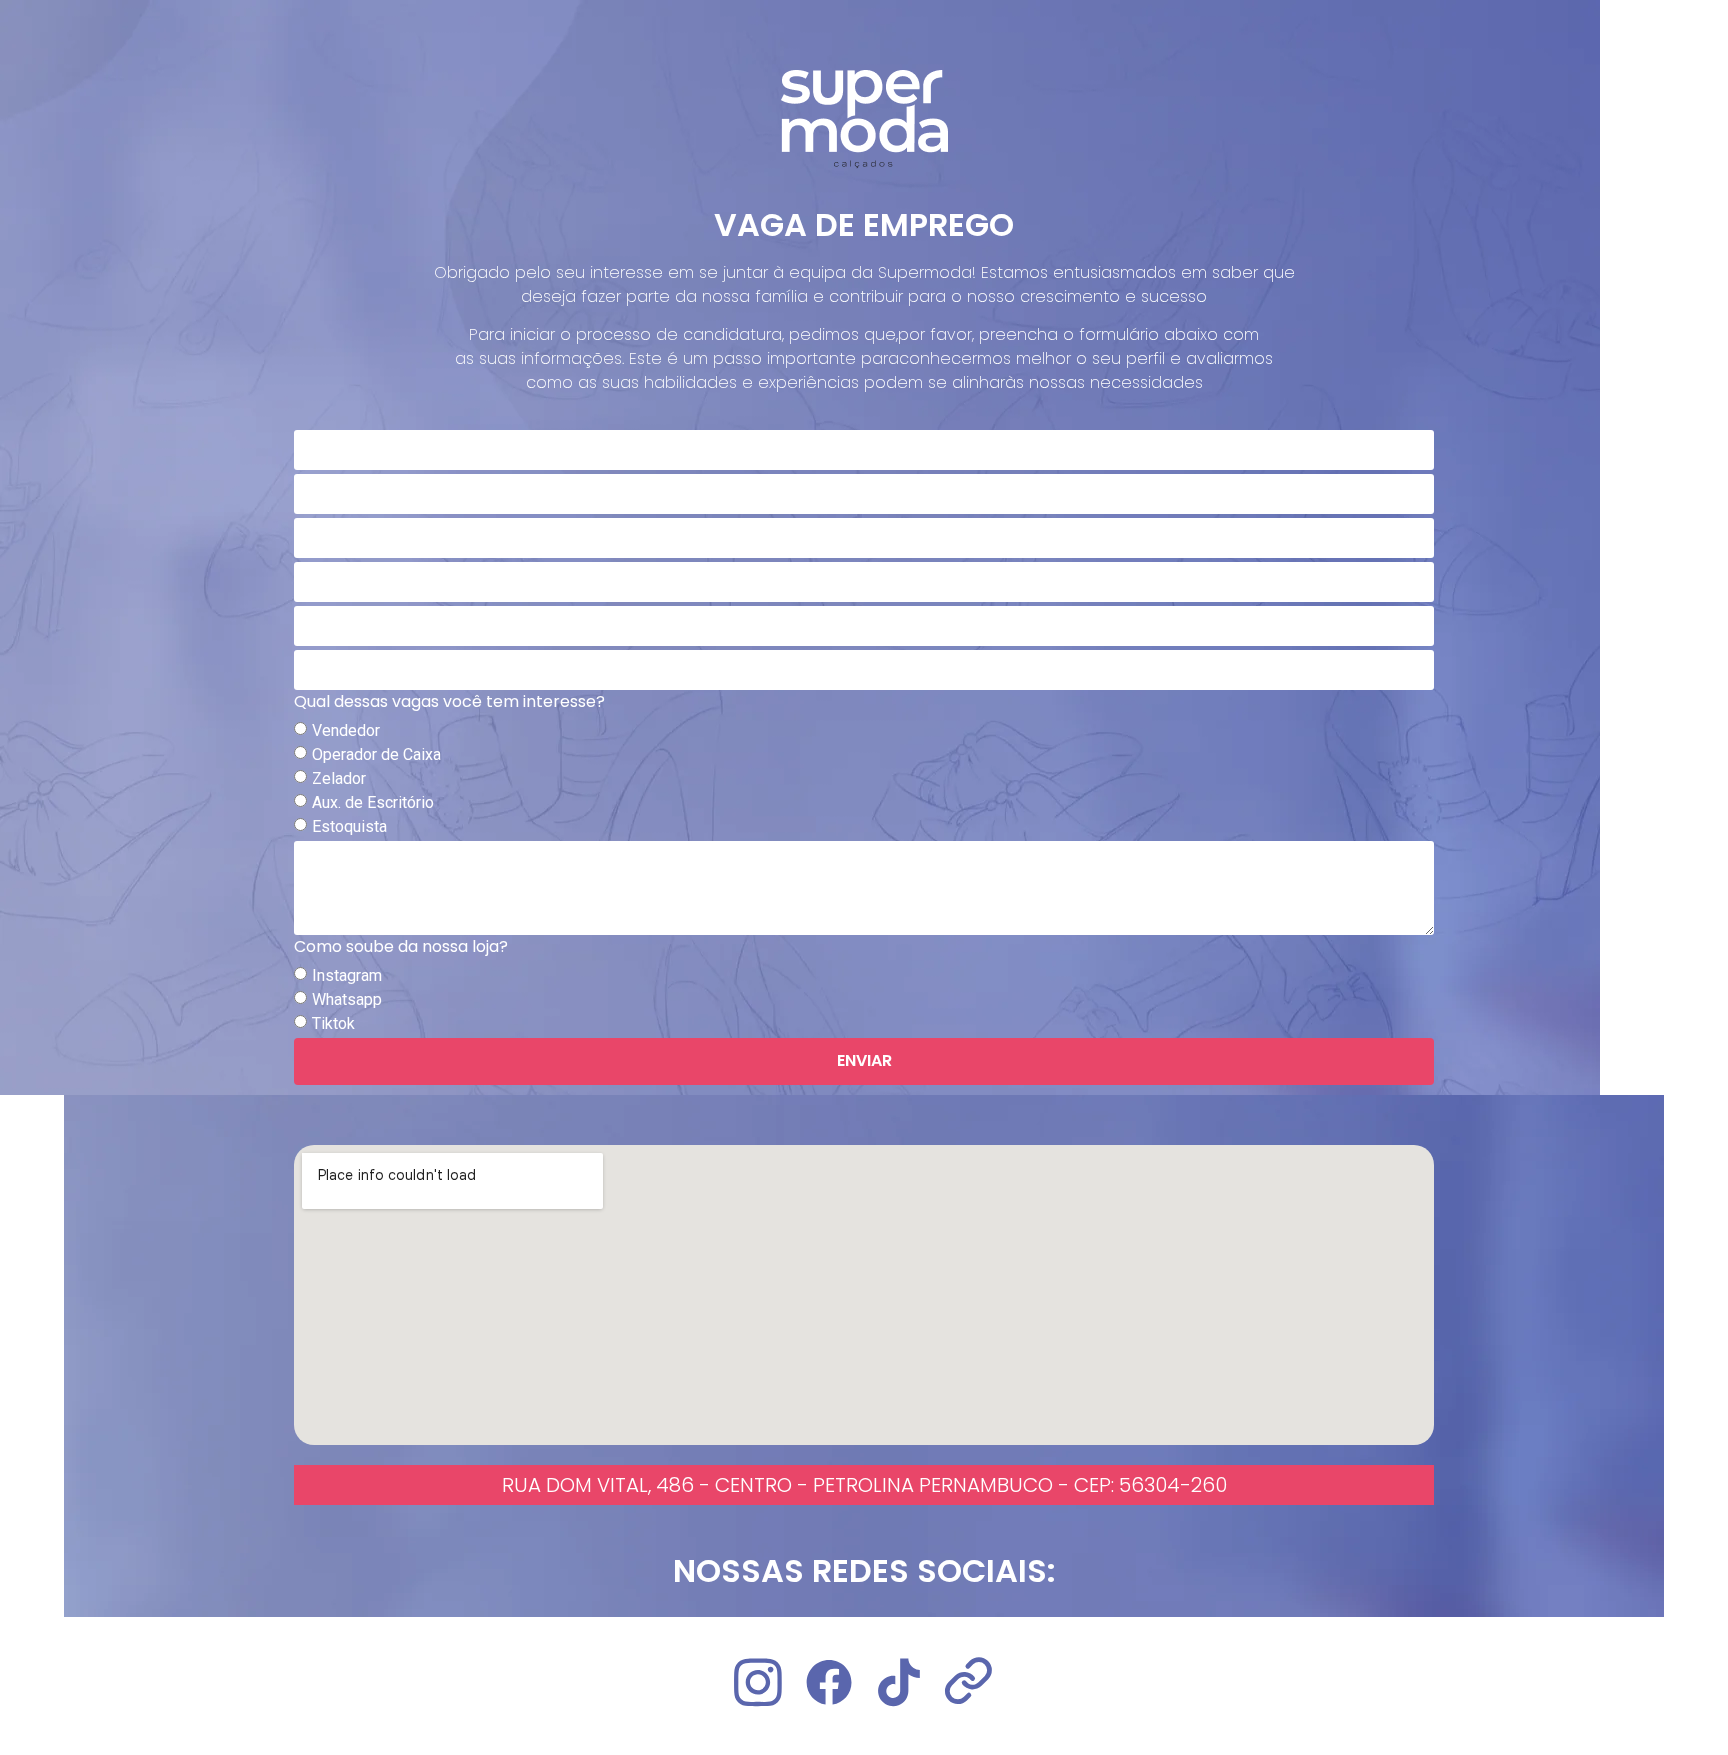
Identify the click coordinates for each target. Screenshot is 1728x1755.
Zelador (339, 777)
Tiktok (333, 1022)
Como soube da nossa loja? (401, 948)
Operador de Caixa (376, 753)
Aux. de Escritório (373, 801)
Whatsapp (347, 998)
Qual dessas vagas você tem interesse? (449, 703)
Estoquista (349, 825)
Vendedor (346, 729)
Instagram (347, 974)
